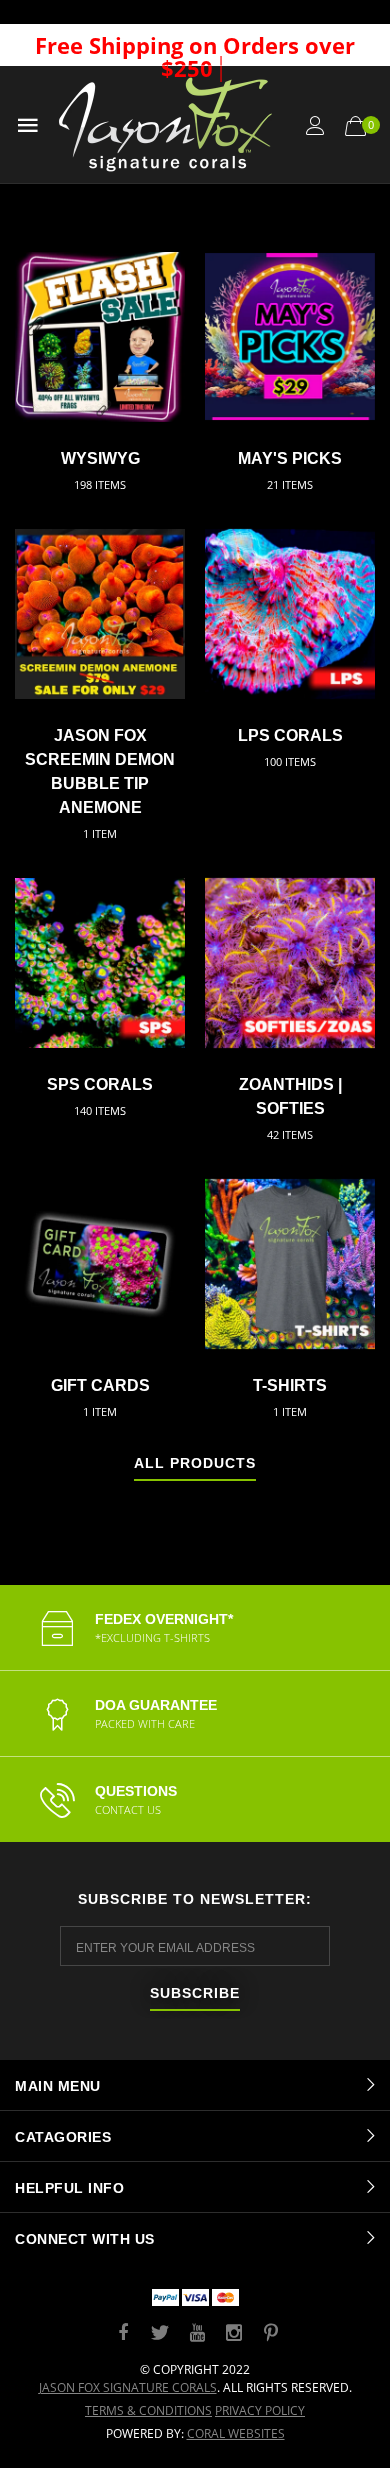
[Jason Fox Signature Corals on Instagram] (234, 2333)
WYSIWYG (100, 458)
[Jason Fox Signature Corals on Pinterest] (271, 2333)
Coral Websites (236, 2433)
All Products (195, 1463)
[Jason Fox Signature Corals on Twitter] (160, 2333)
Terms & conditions (148, 2410)
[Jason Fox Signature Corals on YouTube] (197, 2333)
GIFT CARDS (100, 1385)
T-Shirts (290, 1385)
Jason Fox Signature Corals (128, 2387)
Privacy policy (260, 2410)
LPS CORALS (290, 735)
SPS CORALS (100, 1084)
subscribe (195, 1993)
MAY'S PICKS (290, 458)
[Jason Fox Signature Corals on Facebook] (123, 2333)
